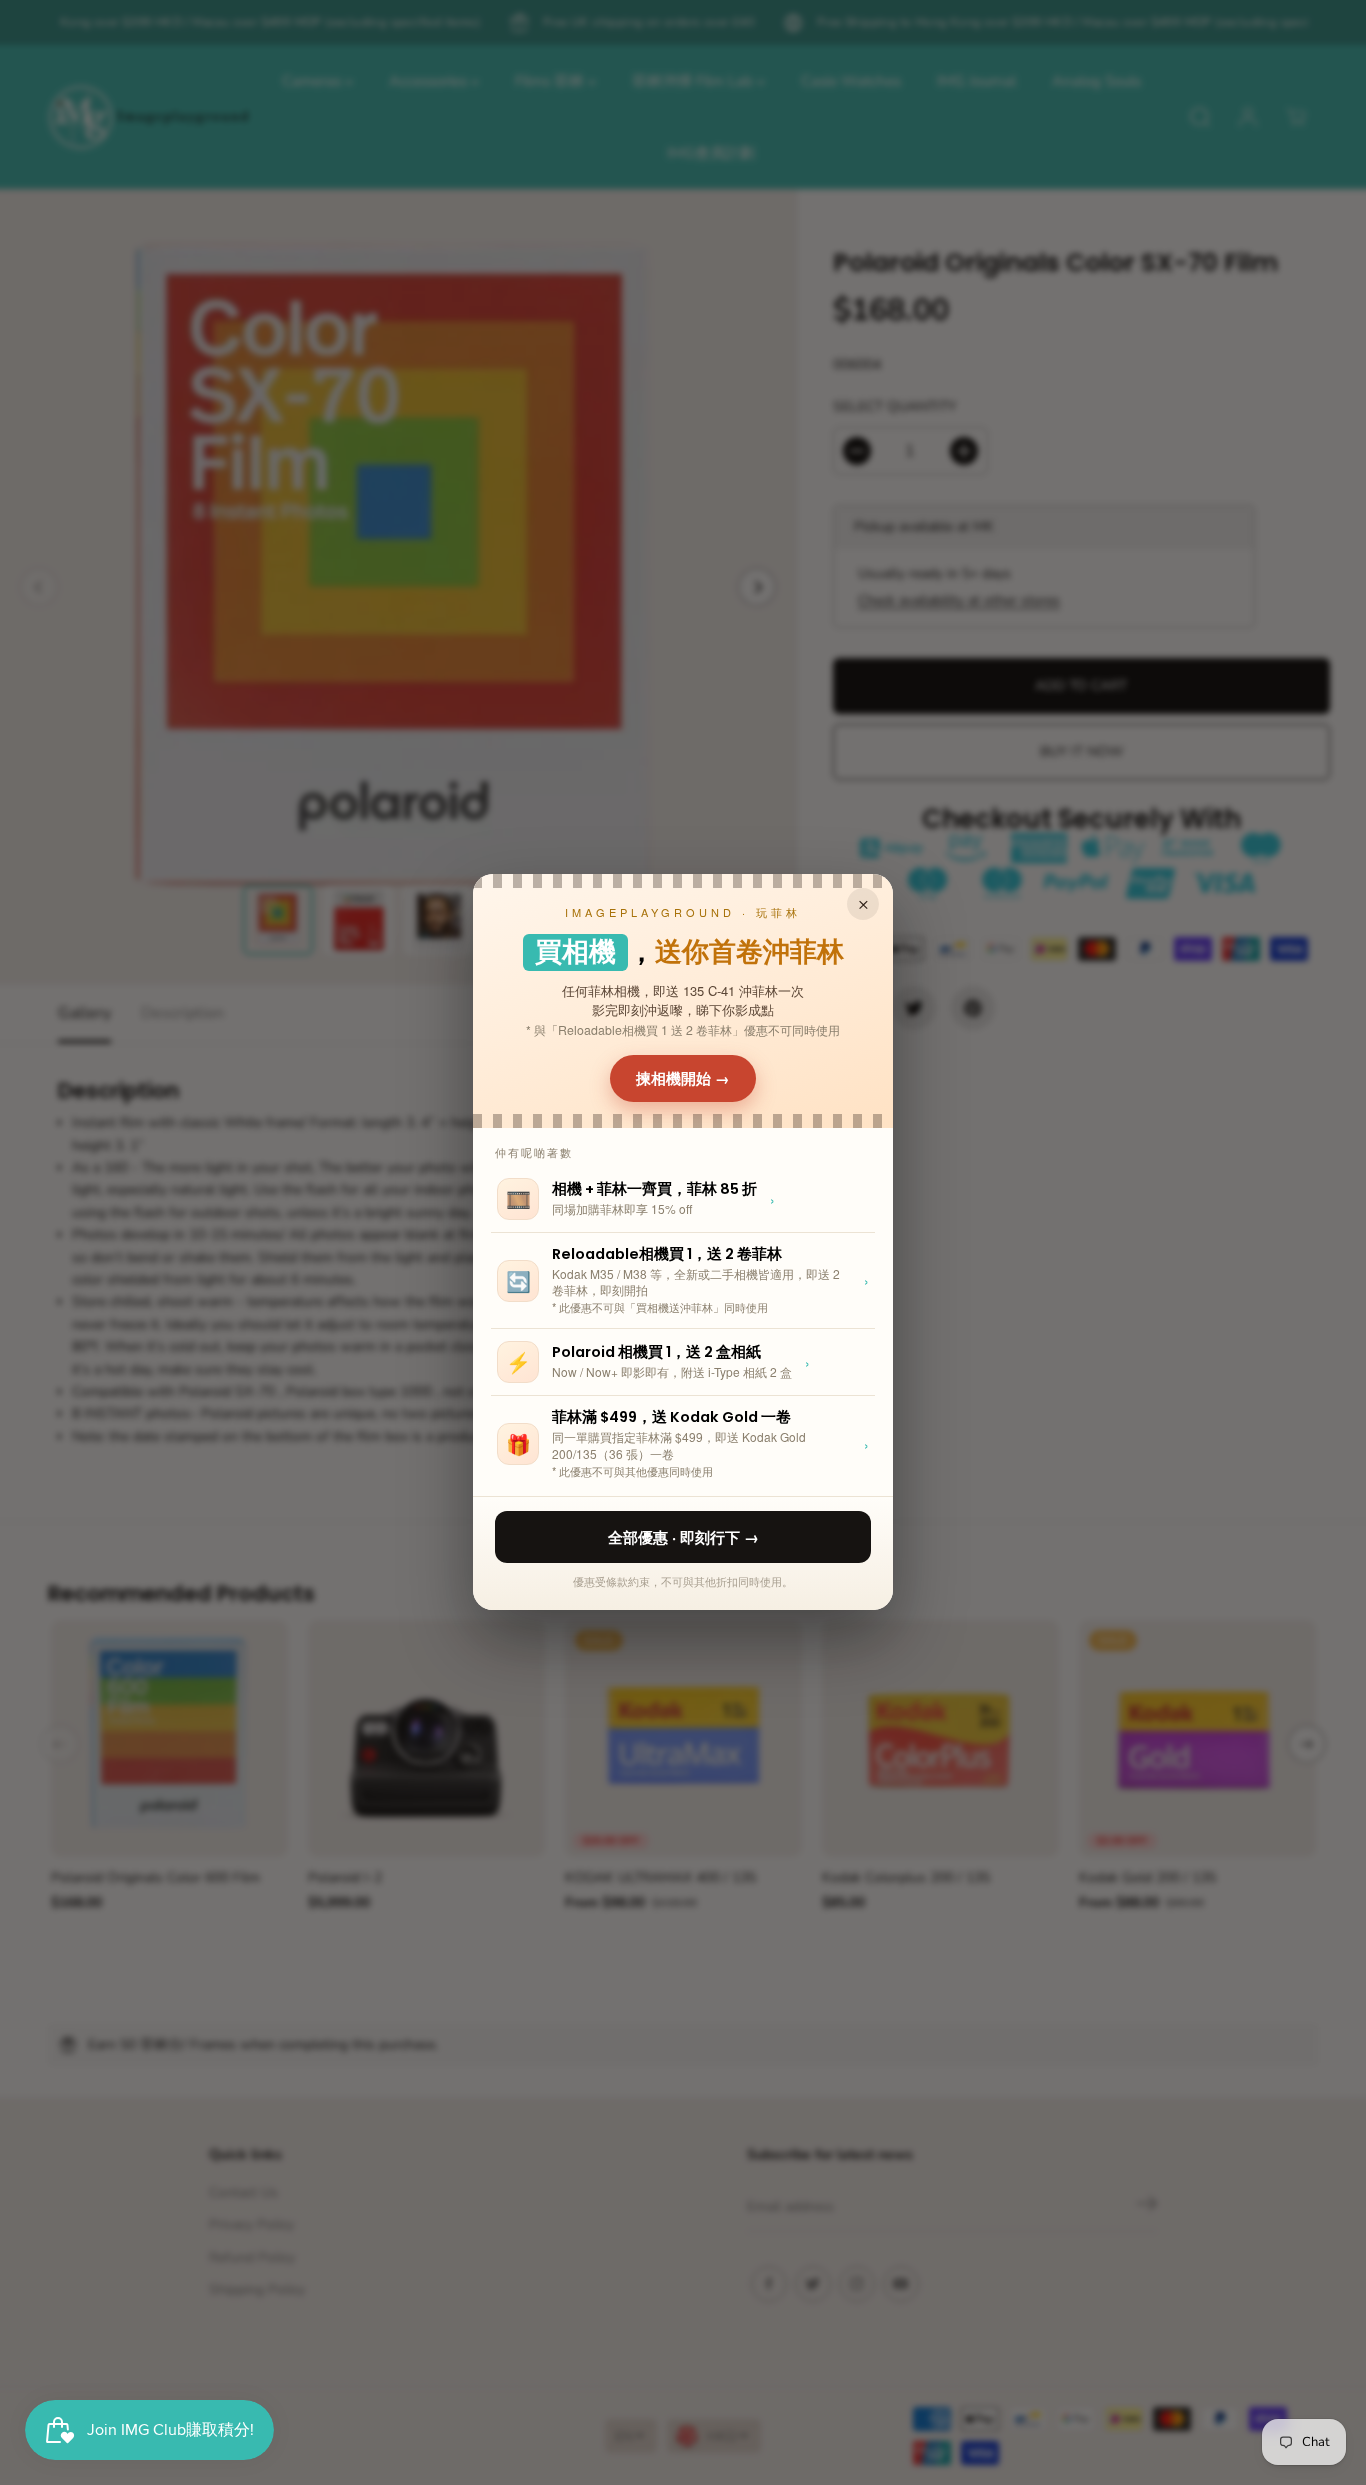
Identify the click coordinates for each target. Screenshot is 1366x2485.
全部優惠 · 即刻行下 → (683, 1537)
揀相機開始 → (683, 1078)
